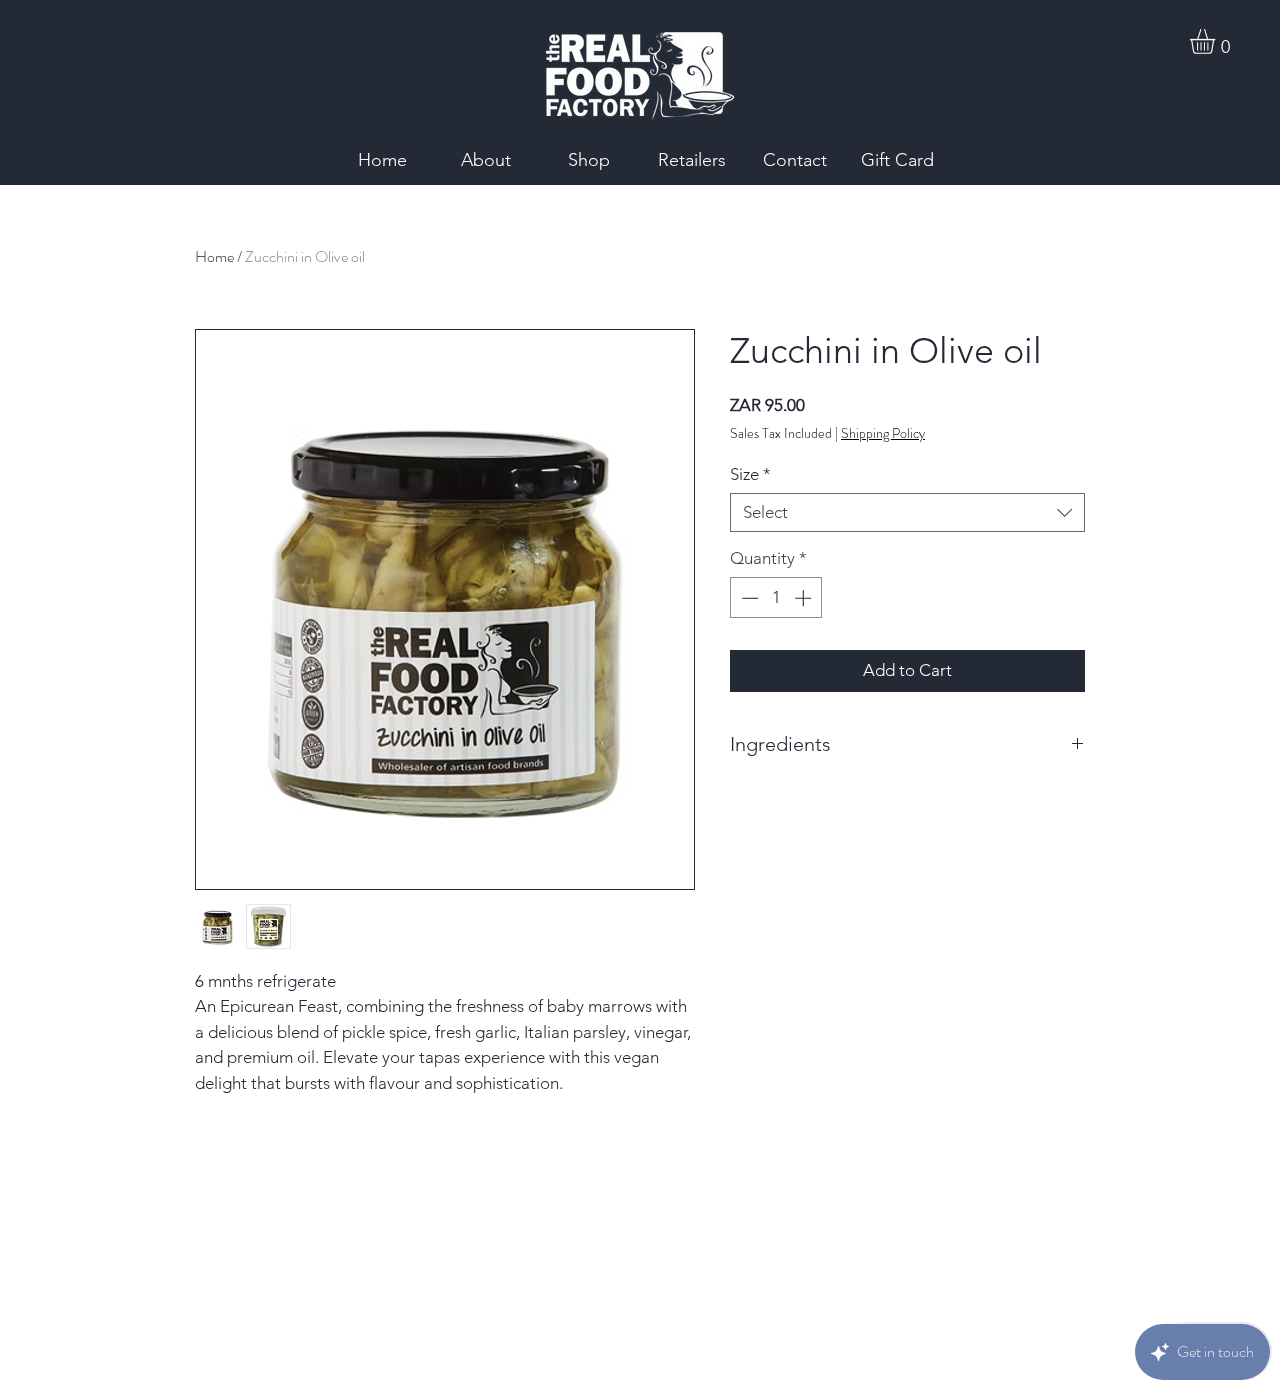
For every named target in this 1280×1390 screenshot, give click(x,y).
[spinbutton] (776, 598)
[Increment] (805, 598)
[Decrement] (748, 598)
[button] (1217, 41)
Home (214, 256)
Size (750, 474)
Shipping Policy (883, 433)
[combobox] (907, 512)
